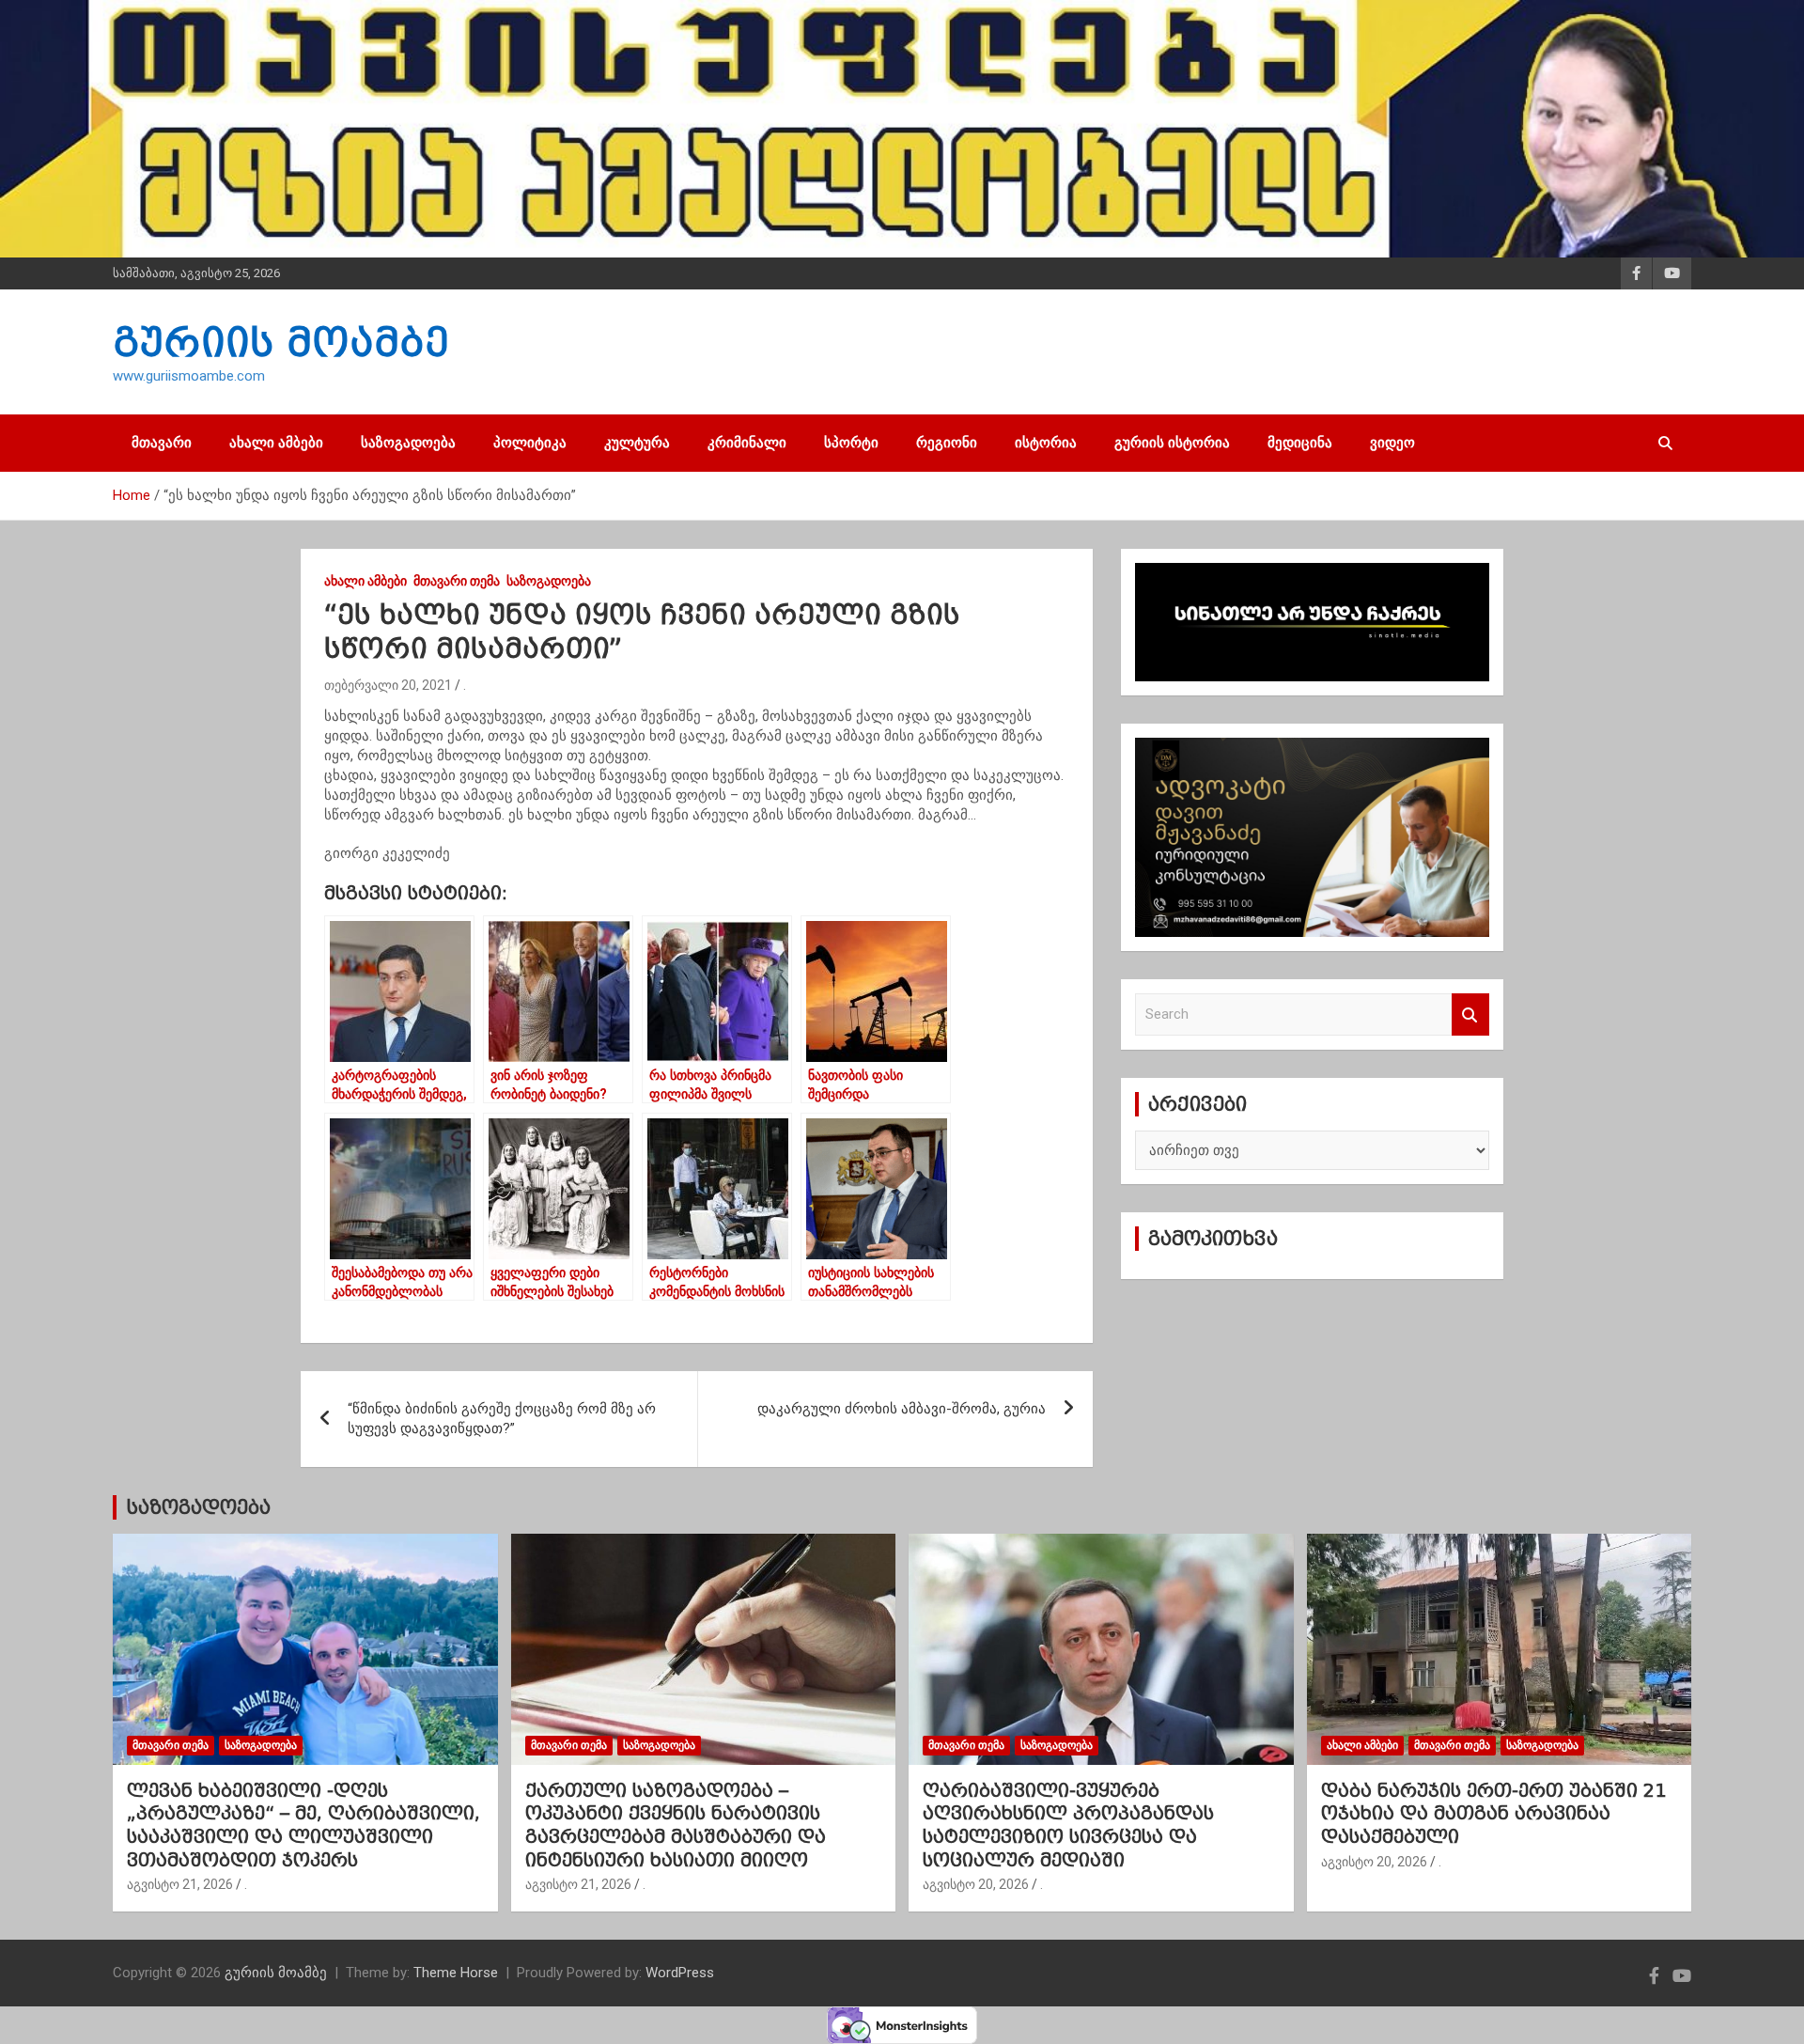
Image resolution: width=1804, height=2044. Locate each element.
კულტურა (637, 443)
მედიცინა (1300, 443)
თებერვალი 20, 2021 (388, 685)
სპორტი (851, 443)
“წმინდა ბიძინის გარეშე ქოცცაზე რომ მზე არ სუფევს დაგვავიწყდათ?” (502, 1419)
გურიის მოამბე (281, 342)
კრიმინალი (747, 443)
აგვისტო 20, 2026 (976, 1884)
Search (1470, 1014)
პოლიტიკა (530, 443)
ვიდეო (1392, 443)
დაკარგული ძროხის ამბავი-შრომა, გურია (902, 1409)
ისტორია (1046, 443)
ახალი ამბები (276, 443)
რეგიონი (947, 443)
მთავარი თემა (457, 581)
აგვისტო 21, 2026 (180, 1884)
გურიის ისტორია (1172, 443)
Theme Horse (456, 1973)
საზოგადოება (408, 443)
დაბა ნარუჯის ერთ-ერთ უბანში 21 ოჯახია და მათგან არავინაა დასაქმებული (1493, 1813)
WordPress (680, 1973)
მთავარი (162, 443)
